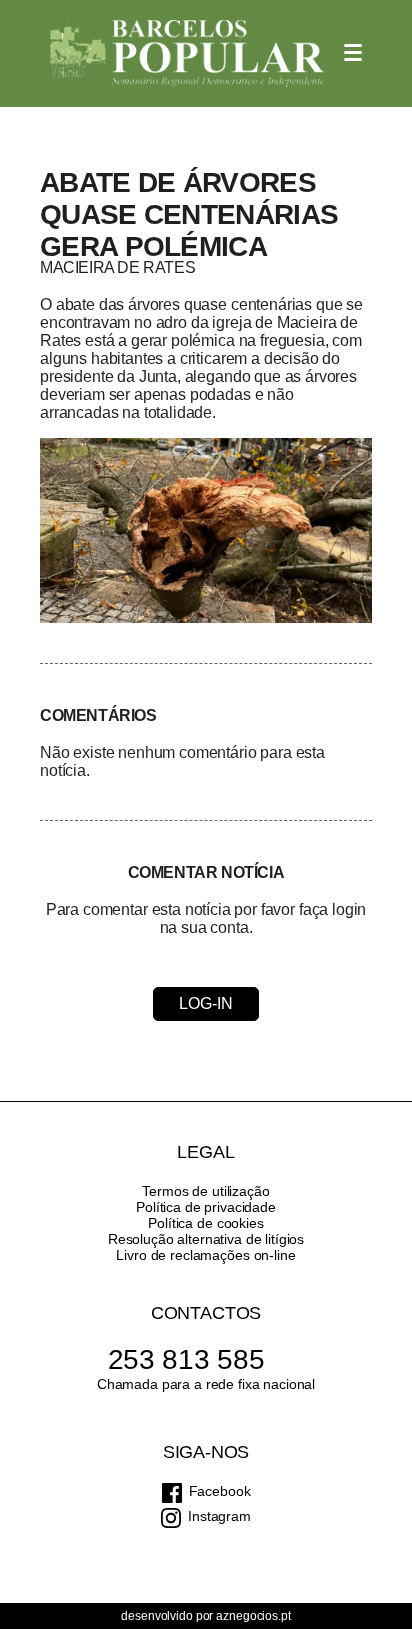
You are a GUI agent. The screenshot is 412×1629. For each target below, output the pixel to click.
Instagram (219, 1516)
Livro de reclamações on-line (205, 1255)
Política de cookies (205, 1223)
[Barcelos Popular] (187, 53)
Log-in (205, 1003)
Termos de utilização (205, 1191)
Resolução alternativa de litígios (206, 1239)
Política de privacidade (206, 1207)
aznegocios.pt (253, 1616)
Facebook (220, 1491)
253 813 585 (186, 1359)
